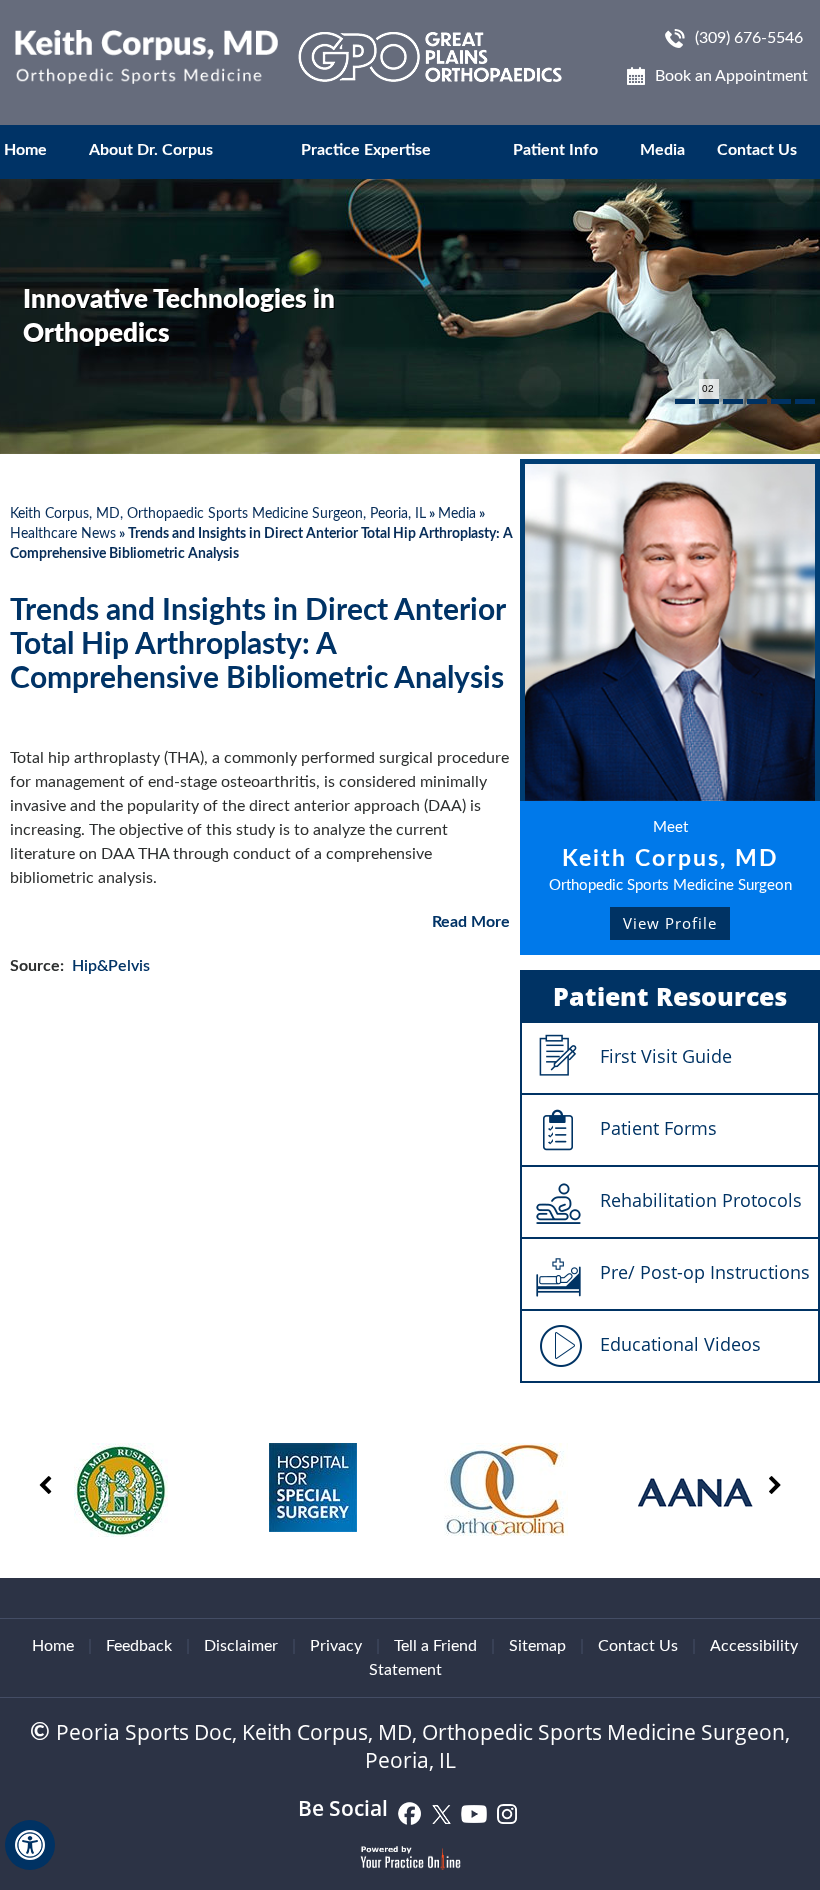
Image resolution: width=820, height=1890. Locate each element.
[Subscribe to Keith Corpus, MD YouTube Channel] (474, 1812)
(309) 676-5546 (749, 38)
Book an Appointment (731, 76)
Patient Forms (658, 1128)
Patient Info (555, 150)
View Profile (670, 923)
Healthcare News (63, 534)
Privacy (336, 1646)
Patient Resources (670, 996)
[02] (709, 401)
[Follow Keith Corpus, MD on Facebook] (409, 1812)
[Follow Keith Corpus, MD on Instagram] (507, 1812)
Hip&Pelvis (111, 966)
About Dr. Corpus (151, 150)
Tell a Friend (435, 1646)
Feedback (139, 1646)
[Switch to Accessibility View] (30, 1845)
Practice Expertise (366, 150)
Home (25, 150)
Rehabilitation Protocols (701, 1200)
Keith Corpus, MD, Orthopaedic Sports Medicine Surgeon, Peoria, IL (218, 514)
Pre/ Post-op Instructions (705, 1272)
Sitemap (537, 1646)
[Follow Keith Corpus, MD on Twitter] (442, 1812)
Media (662, 150)
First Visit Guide (666, 1056)
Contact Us (757, 150)
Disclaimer (241, 1646)
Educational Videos (680, 1344)
